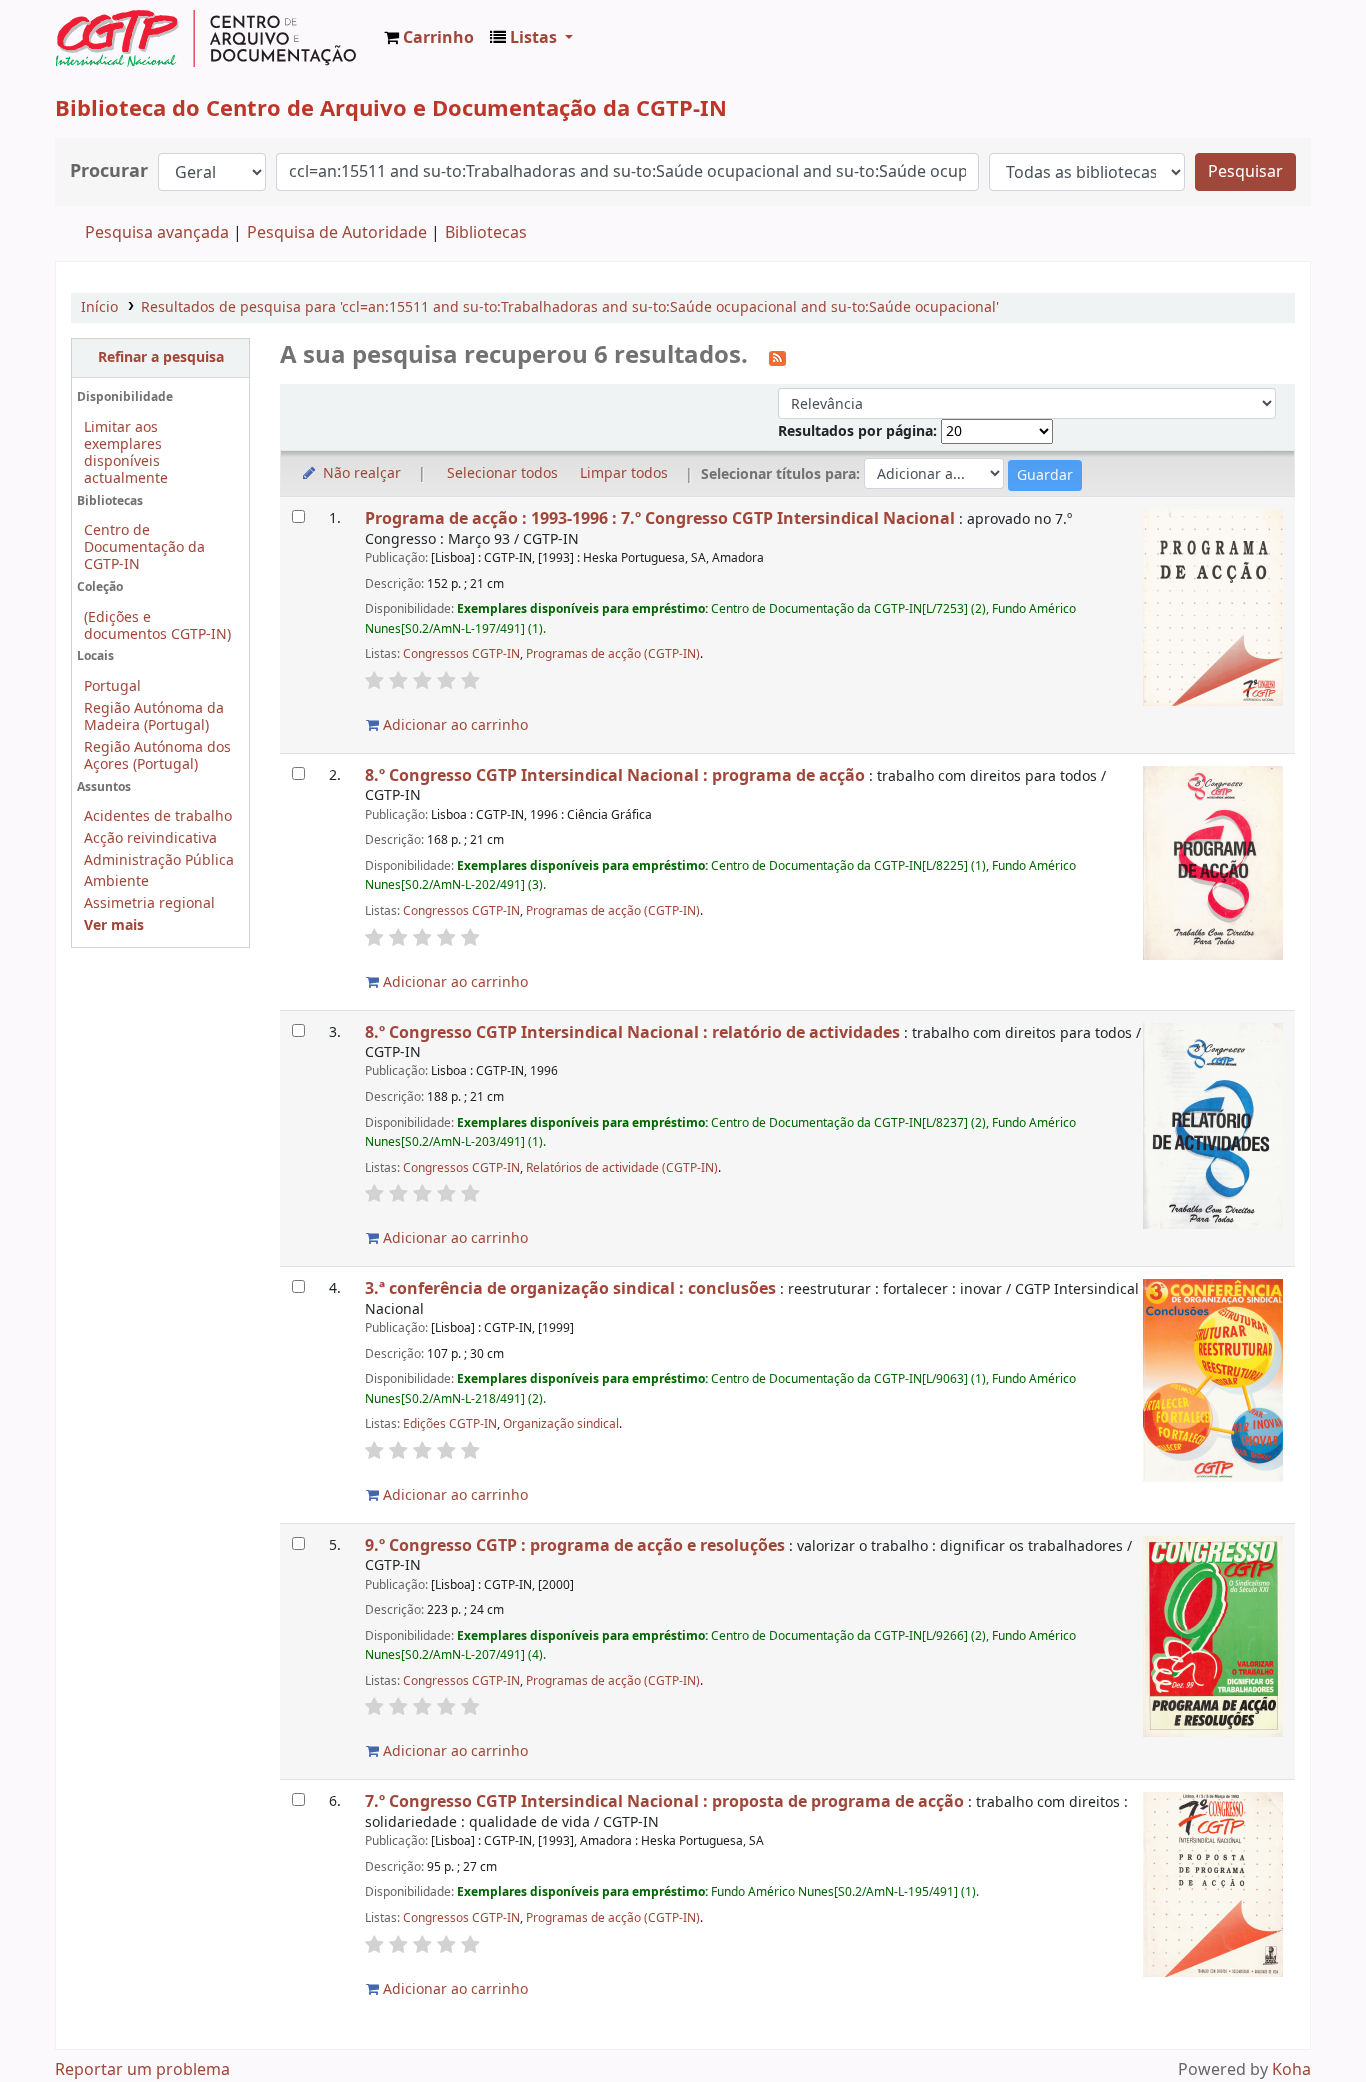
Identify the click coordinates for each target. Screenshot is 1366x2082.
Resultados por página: (859, 431)
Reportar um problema (142, 2070)
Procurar (109, 171)
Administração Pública (159, 860)
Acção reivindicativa (150, 838)
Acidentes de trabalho (158, 816)
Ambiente (116, 881)
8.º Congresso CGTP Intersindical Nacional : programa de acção (615, 775)
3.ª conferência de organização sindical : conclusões (570, 1288)
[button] (429, 38)
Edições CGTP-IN (450, 1424)
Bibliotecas (486, 233)
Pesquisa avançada (157, 233)
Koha (1291, 2070)
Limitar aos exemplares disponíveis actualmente (126, 453)
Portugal (112, 686)
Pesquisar (1245, 172)
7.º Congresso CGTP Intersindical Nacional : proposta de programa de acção (664, 1801)
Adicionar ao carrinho (453, 725)
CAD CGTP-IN (206, 38)
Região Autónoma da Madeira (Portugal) (154, 717)
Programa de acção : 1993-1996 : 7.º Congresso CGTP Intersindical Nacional (660, 518)
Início (99, 307)
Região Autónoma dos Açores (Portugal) (157, 756)
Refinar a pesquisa (161, 357)
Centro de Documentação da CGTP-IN (144, 547)
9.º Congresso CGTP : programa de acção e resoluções (575, 1545)
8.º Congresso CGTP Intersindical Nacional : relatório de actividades (632, 1032)
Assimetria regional (149, 903)
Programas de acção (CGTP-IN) (613, 654)
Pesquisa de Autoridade (337, 233)
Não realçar (360, 473)
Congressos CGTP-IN (461, 654)
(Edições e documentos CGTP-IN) (157, 626)
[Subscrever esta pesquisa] (777, 357)
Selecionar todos (502, 473)
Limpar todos (624, 473)
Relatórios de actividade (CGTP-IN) (622, 1168)
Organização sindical (561, 1424)
